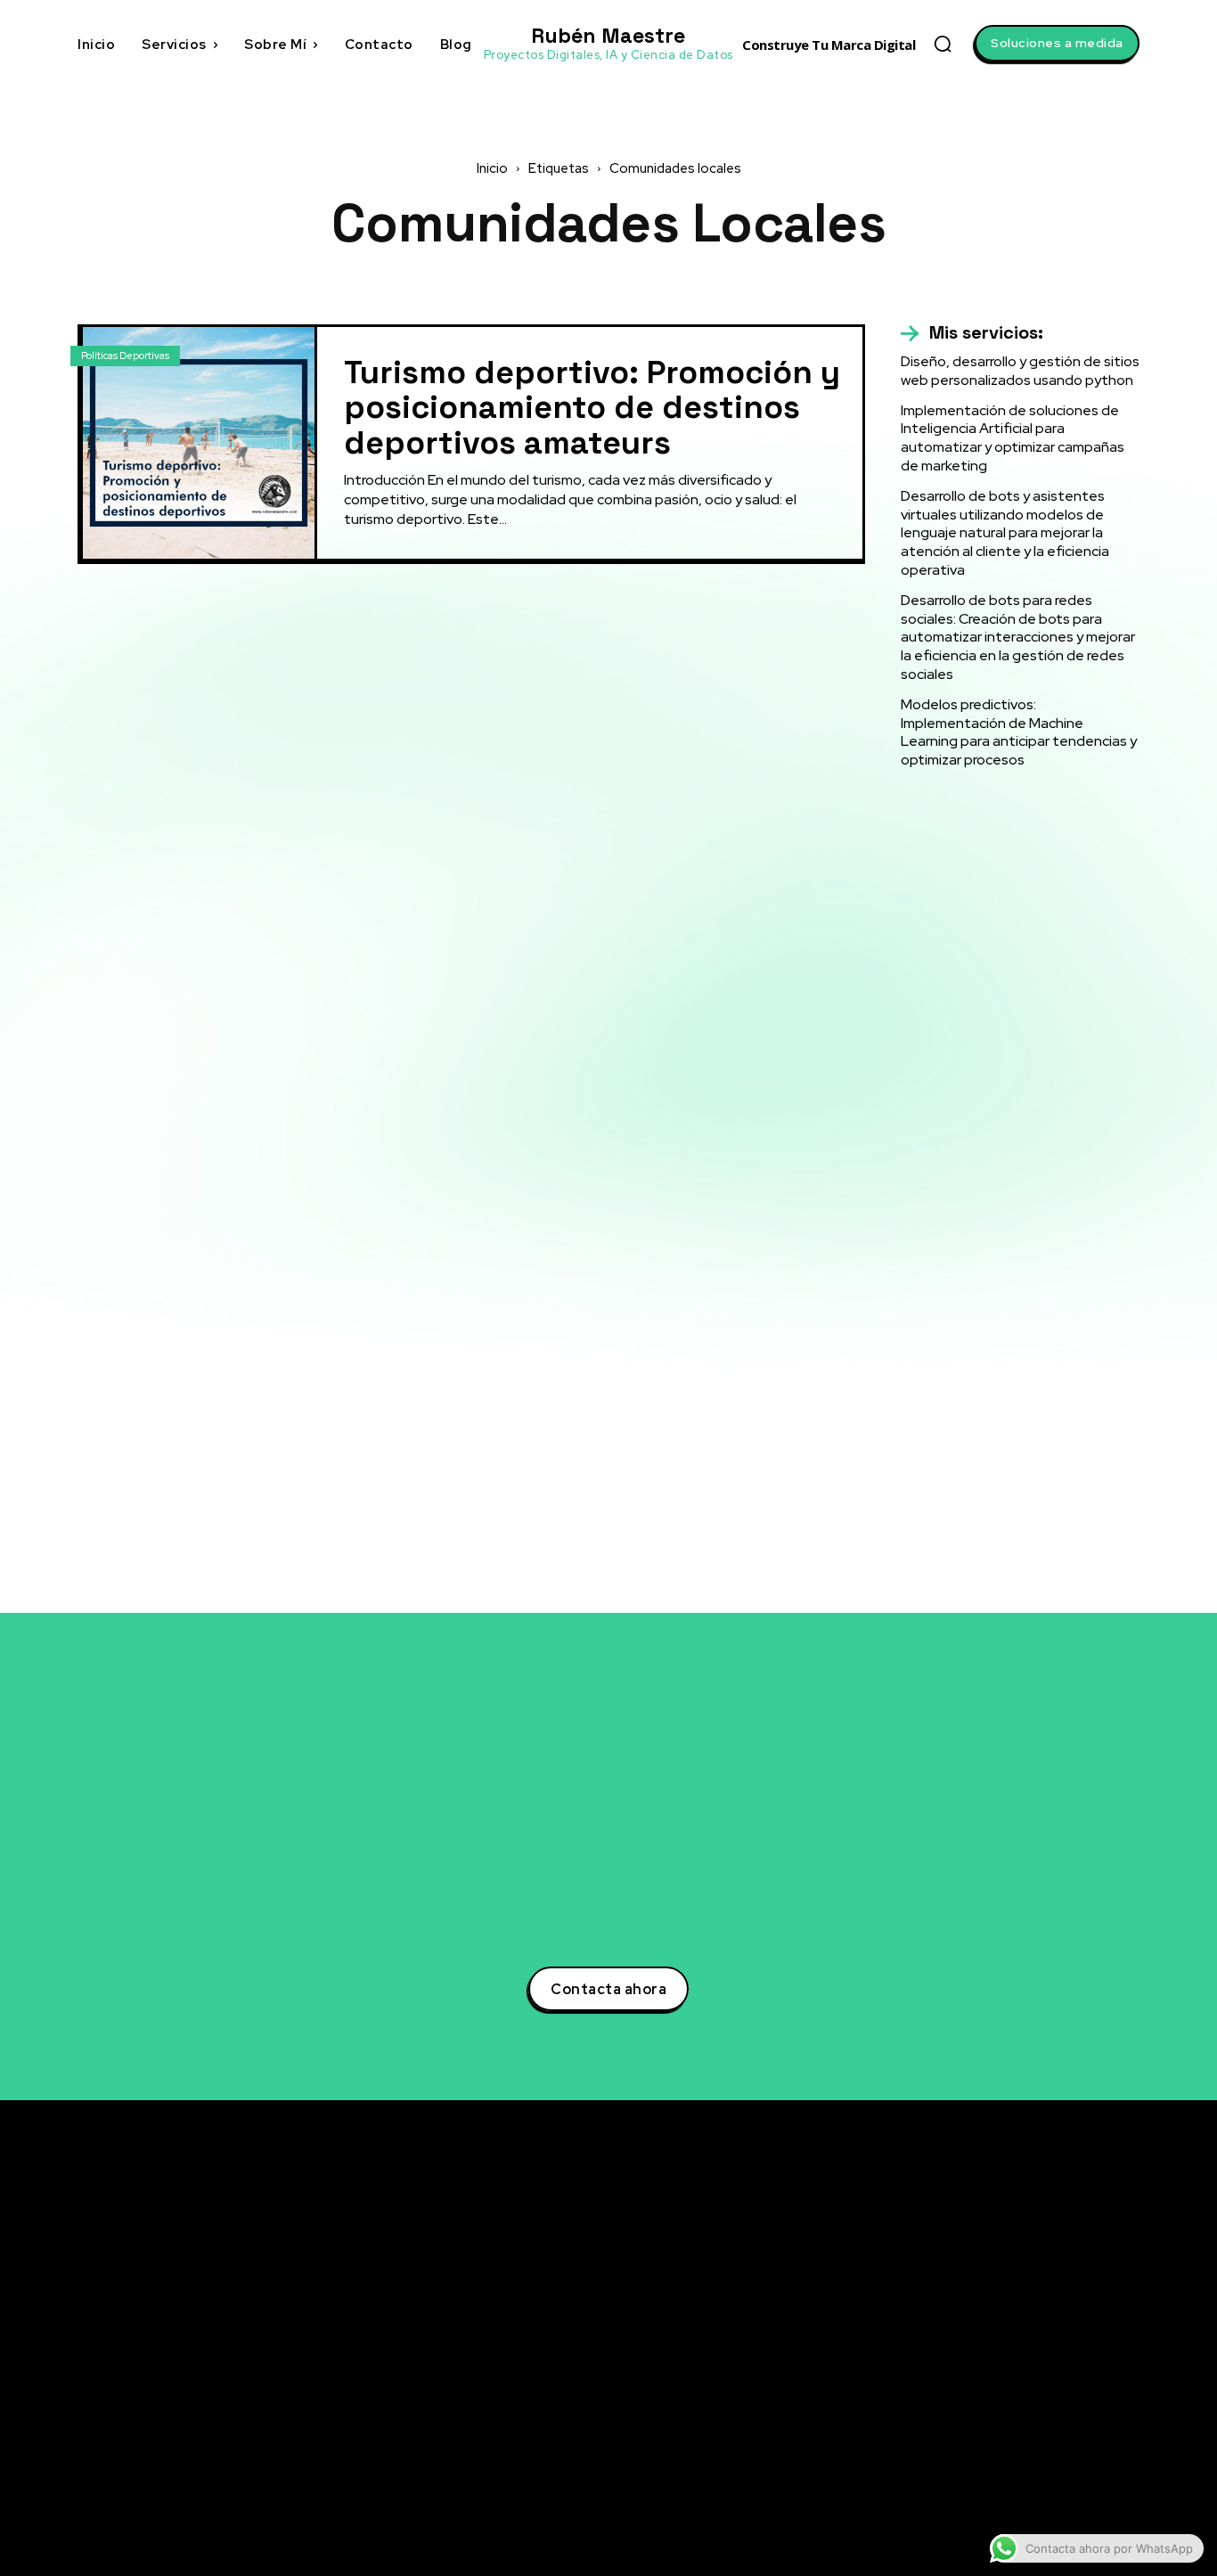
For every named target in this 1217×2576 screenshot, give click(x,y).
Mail (1000, 2485)
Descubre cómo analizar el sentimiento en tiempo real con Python (794, 2354)
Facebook (1017, 2320)
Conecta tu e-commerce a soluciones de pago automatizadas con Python (791, 2401)
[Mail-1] (968, 2486)
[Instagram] (968, 2354)
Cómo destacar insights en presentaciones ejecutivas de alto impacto (779, 2457)
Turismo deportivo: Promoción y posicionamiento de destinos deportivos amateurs (592, 408)
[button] (943, 44)
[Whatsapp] (968, 2453)
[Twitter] (968, 2255)
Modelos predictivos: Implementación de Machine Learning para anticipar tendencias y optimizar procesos (1019, 732)
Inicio (492, 168)
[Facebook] (968, 2321)
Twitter (1009, 2254)
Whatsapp (1017, 2452)
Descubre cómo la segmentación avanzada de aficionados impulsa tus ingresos (787, 2250)
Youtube (1013, 2386)
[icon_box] (972, 333)
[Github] (968, 2420)
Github (1008, 2419)
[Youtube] (968, 2387)
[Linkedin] (968, 2288)
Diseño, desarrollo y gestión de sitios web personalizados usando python (1020, 371)
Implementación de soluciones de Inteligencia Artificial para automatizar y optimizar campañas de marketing (1013, 438)
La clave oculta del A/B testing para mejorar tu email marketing (783, 2306)
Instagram (1019, 2353)
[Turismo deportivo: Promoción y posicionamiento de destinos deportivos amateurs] (199, 443)
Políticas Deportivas (125, 356)
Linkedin (1013, 2287)
